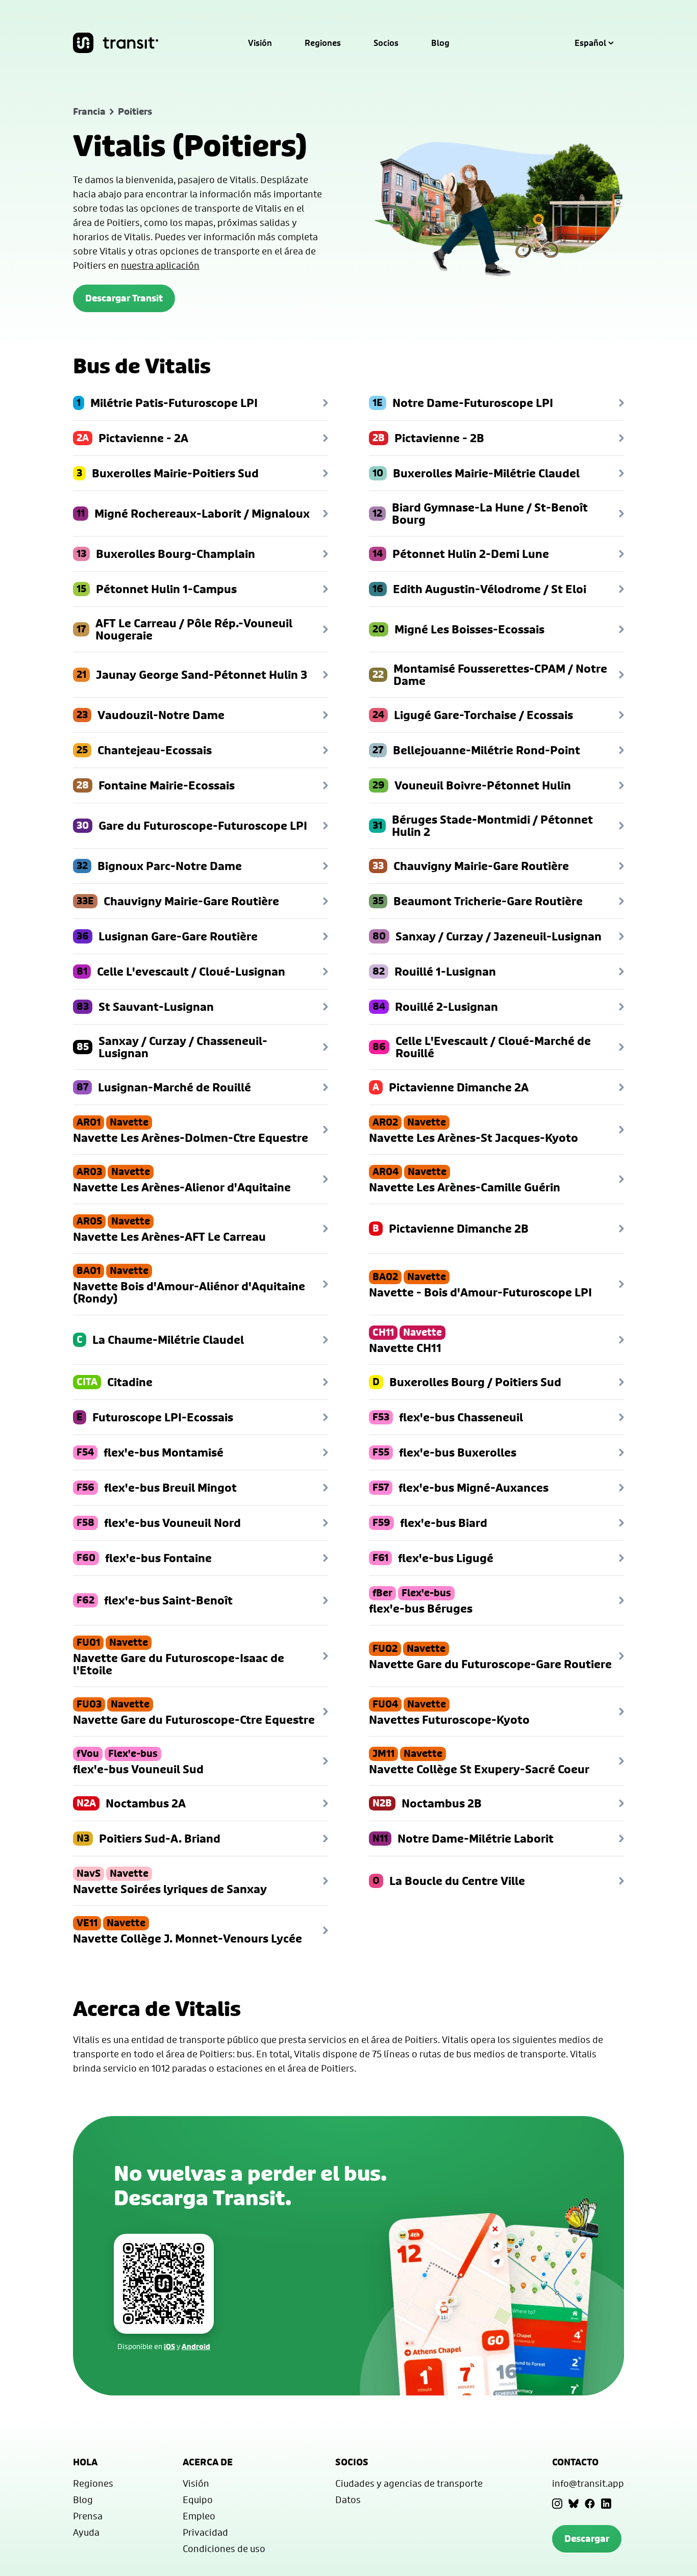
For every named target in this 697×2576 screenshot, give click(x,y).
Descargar (587, 2539)
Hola (85, 2462)
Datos (348, 2500)
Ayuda (86, 2532)
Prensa (88, 2516)
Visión (260, 43)
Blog (440, 43)
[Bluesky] (574, 2504)
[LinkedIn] (606, 2504)
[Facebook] (590, 2504)
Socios (386, 43)
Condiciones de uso (224, 2548)
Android (196, 2346)
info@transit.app (588, 2483)
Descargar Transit (124, 298)
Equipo (198, 2500)
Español (590, 43)
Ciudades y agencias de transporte (409, 2483)
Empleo (199, 2516)
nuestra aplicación (160, 265)
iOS (169, 2346)
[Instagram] (557, 2504)
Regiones (323, 43)
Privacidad (205, 2532)
